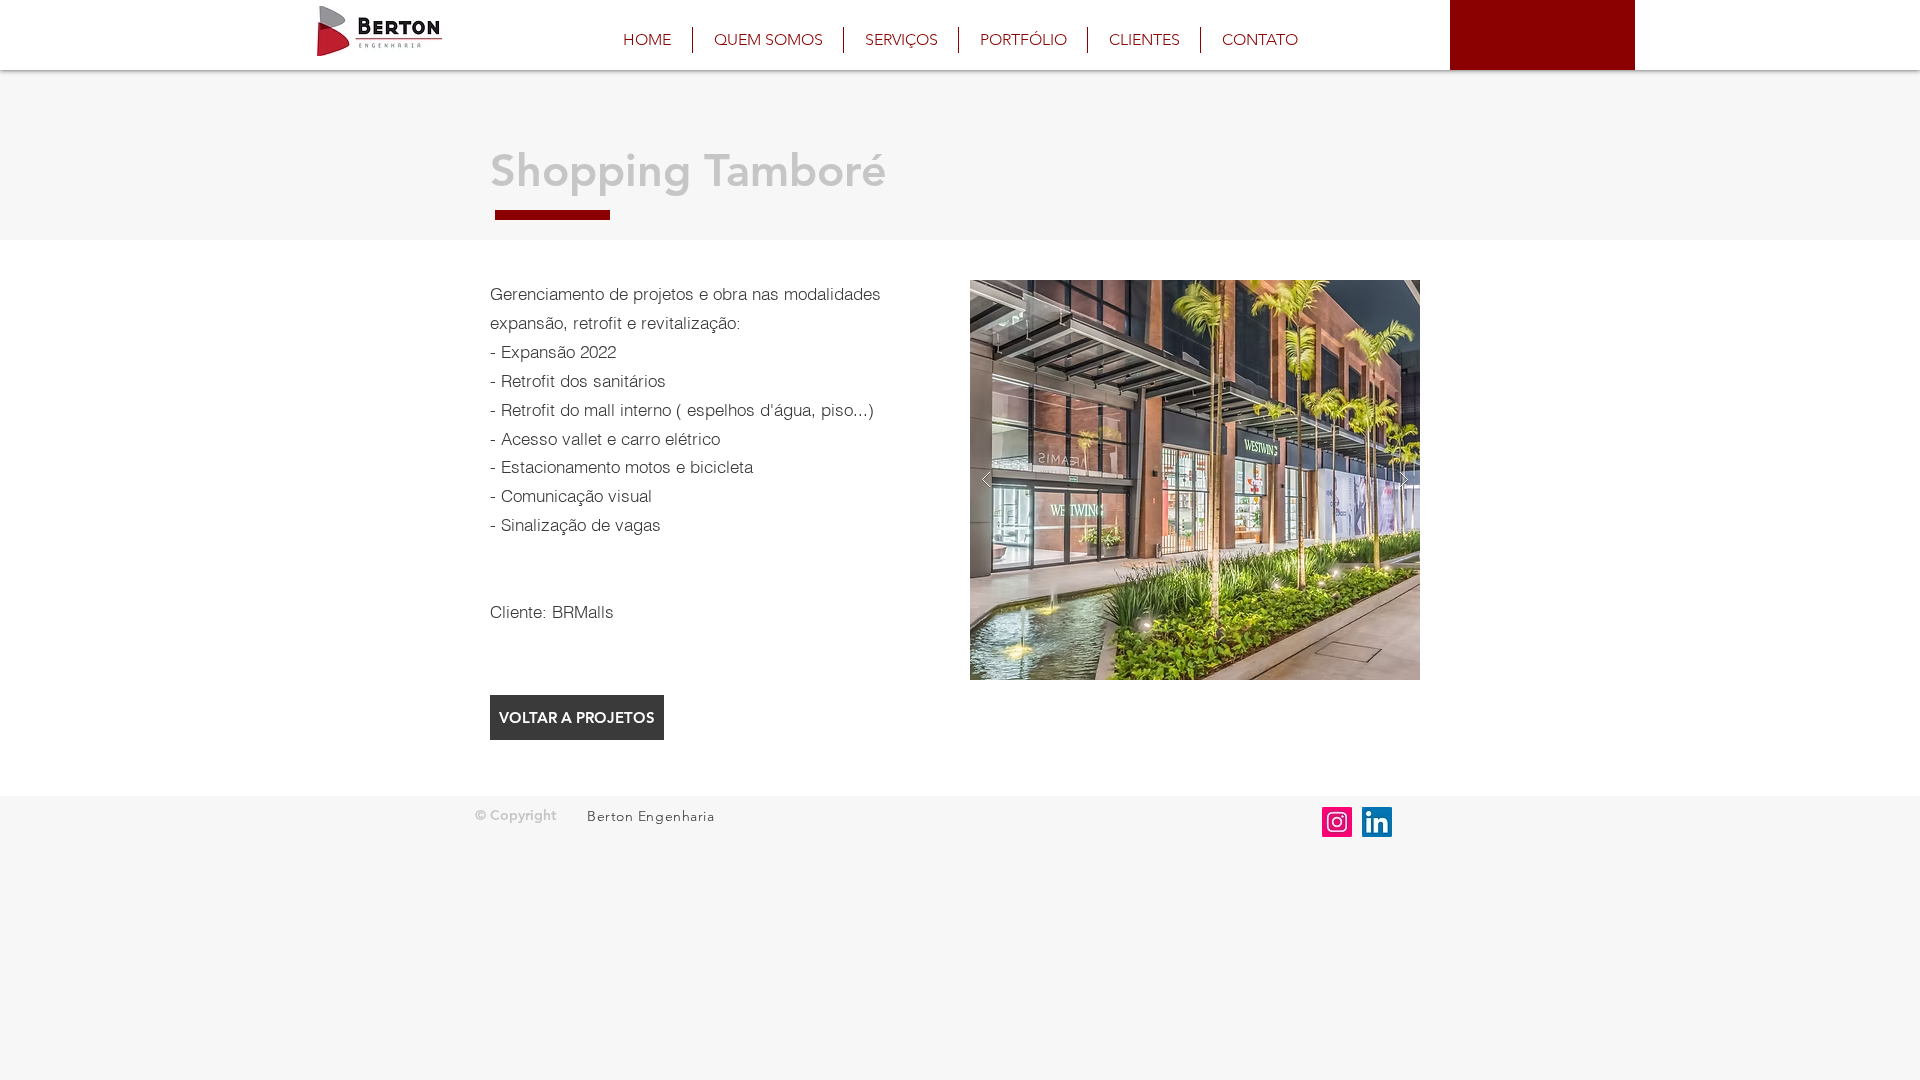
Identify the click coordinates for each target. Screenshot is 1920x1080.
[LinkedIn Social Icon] (1377, 822)
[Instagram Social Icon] (1337, 822)
